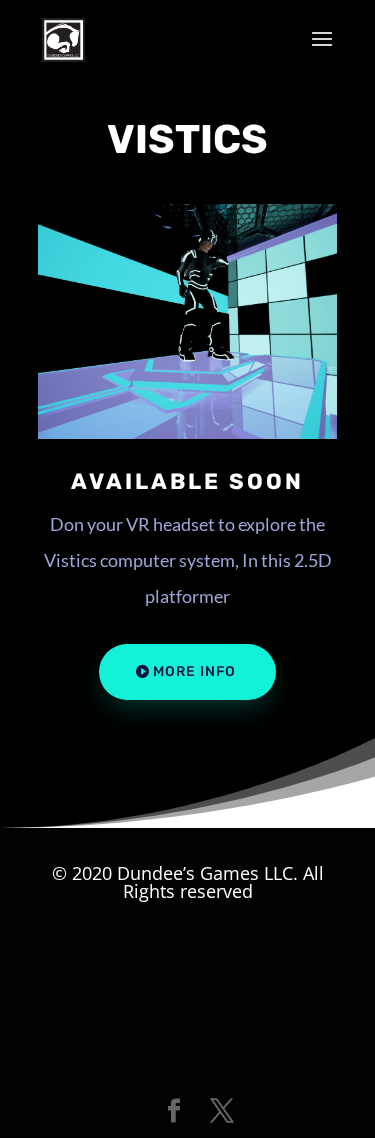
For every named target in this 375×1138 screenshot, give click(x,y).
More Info (194, 671)
